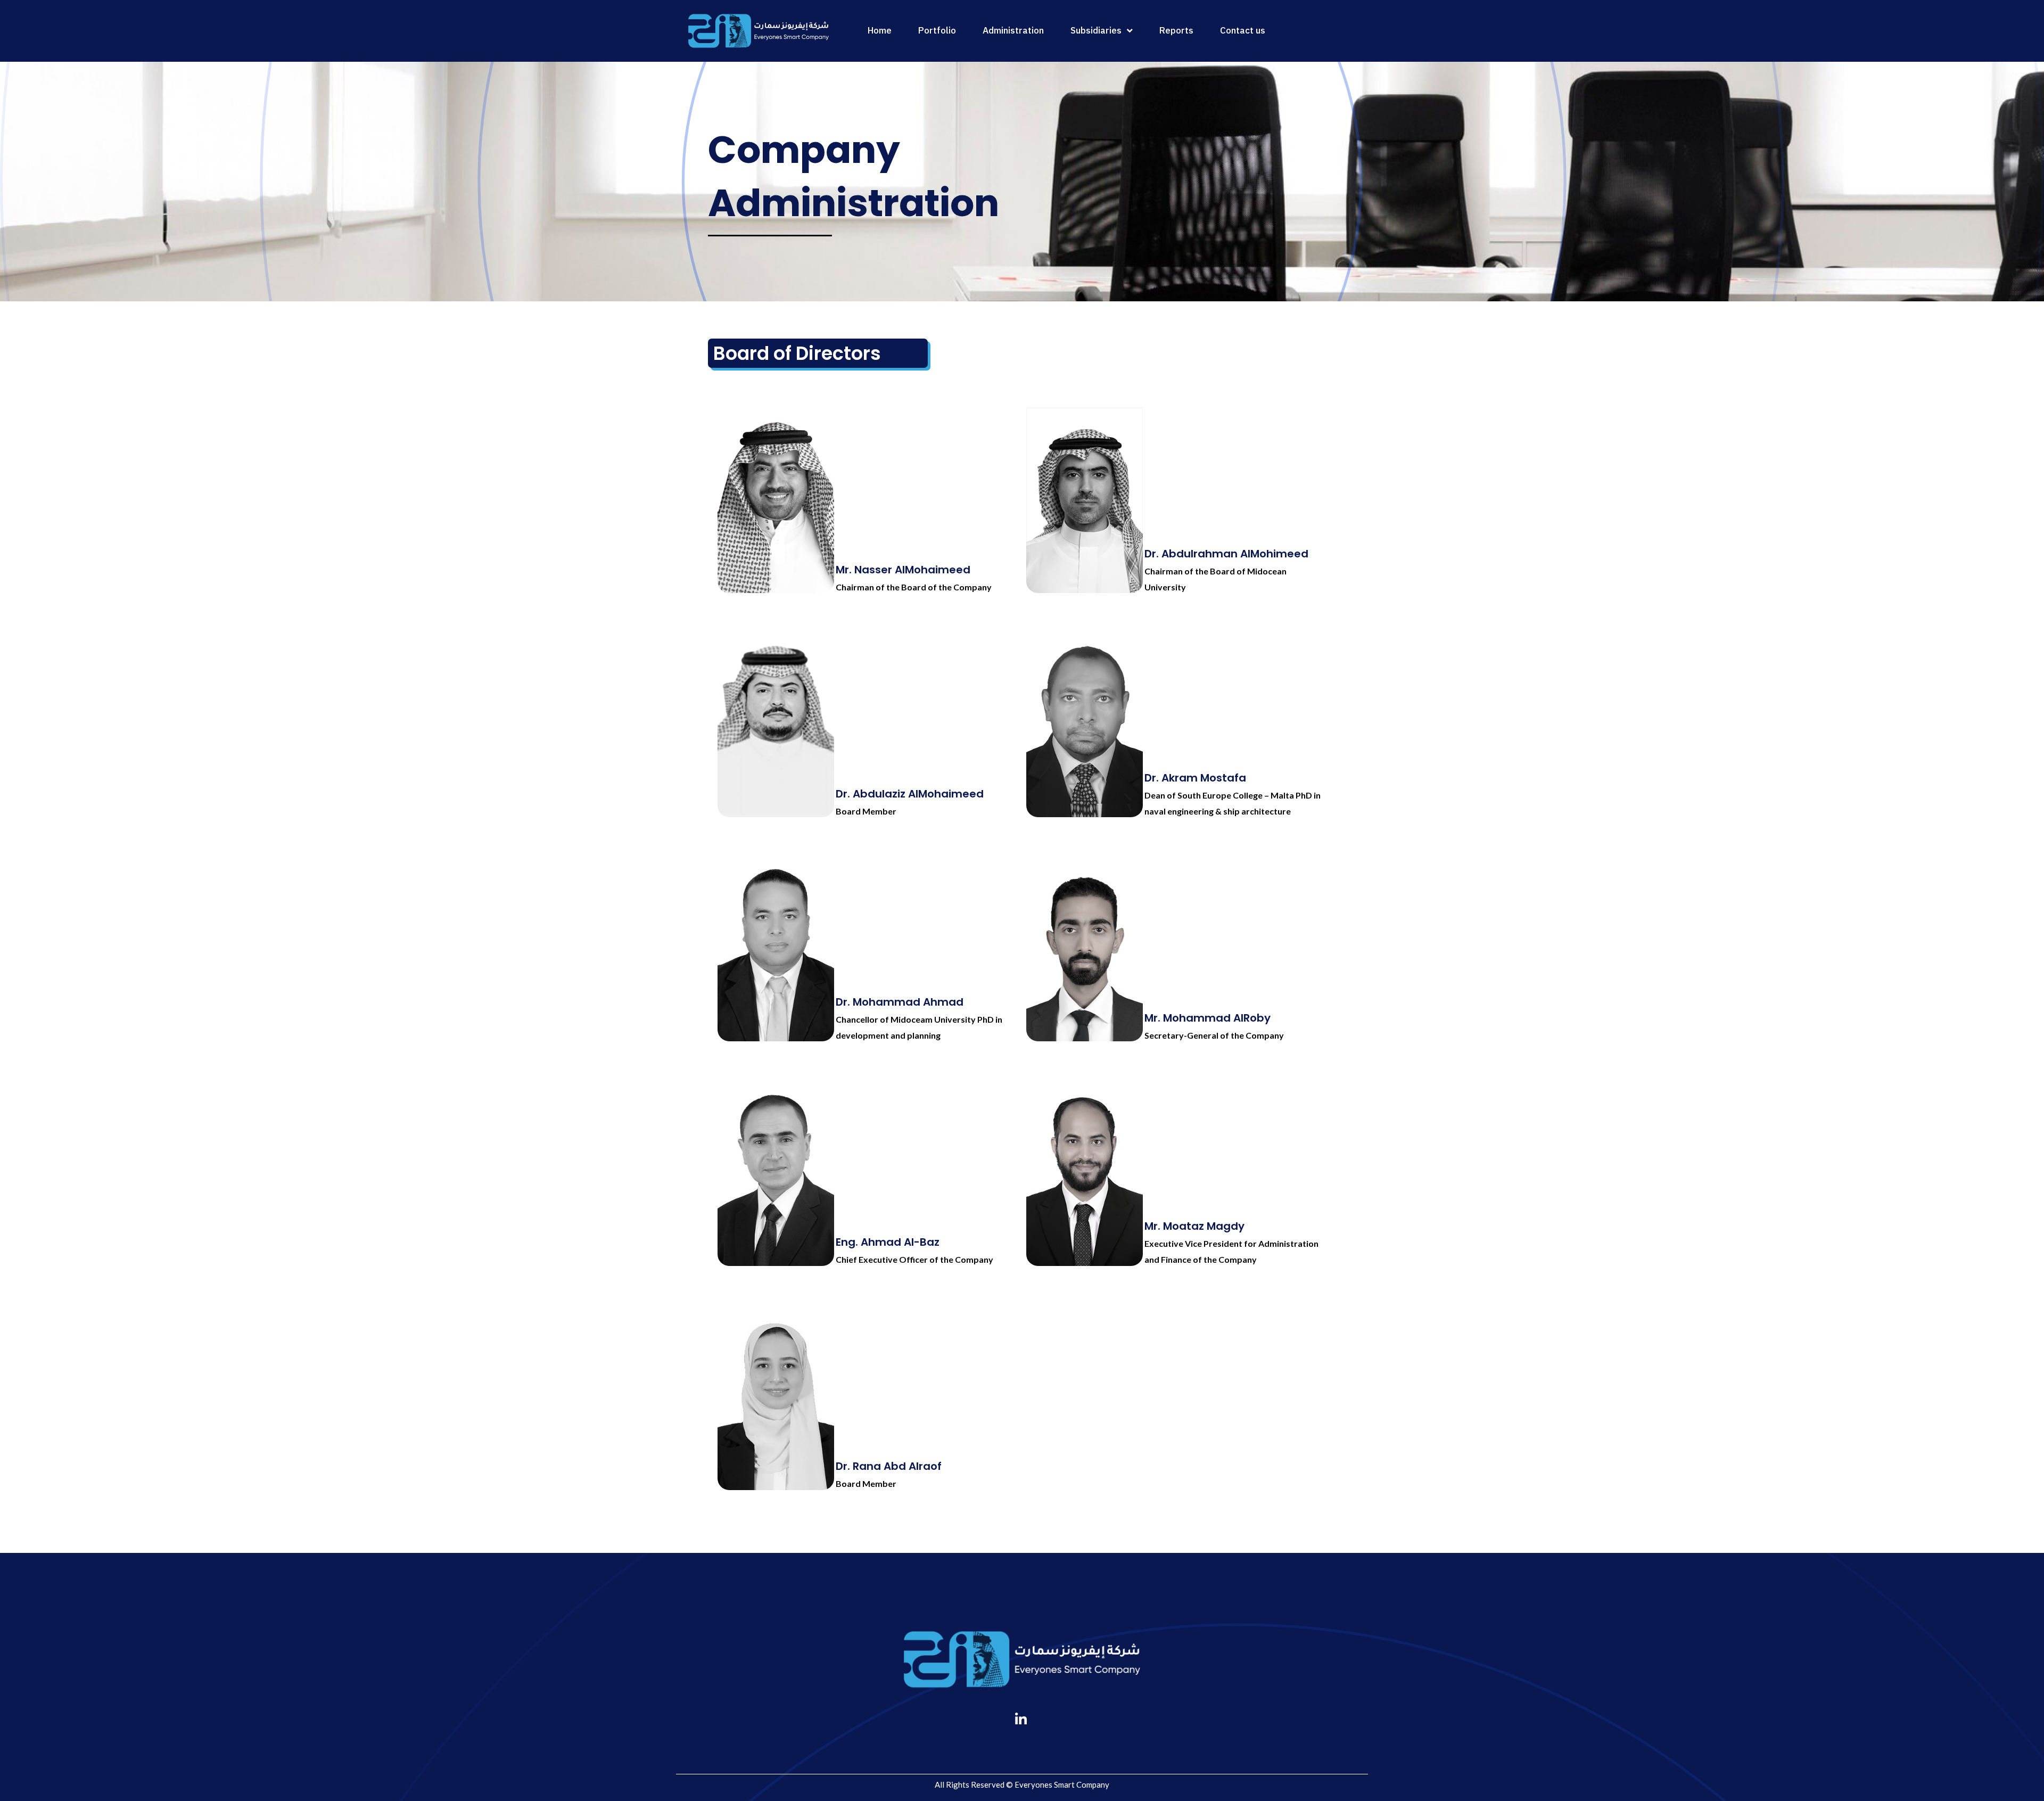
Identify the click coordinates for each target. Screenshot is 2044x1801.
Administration (1013, 31)
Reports (1176, 31)
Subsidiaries (1096, 31)
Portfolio (937, 31)
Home (880, 31)
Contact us (1243, 31)
